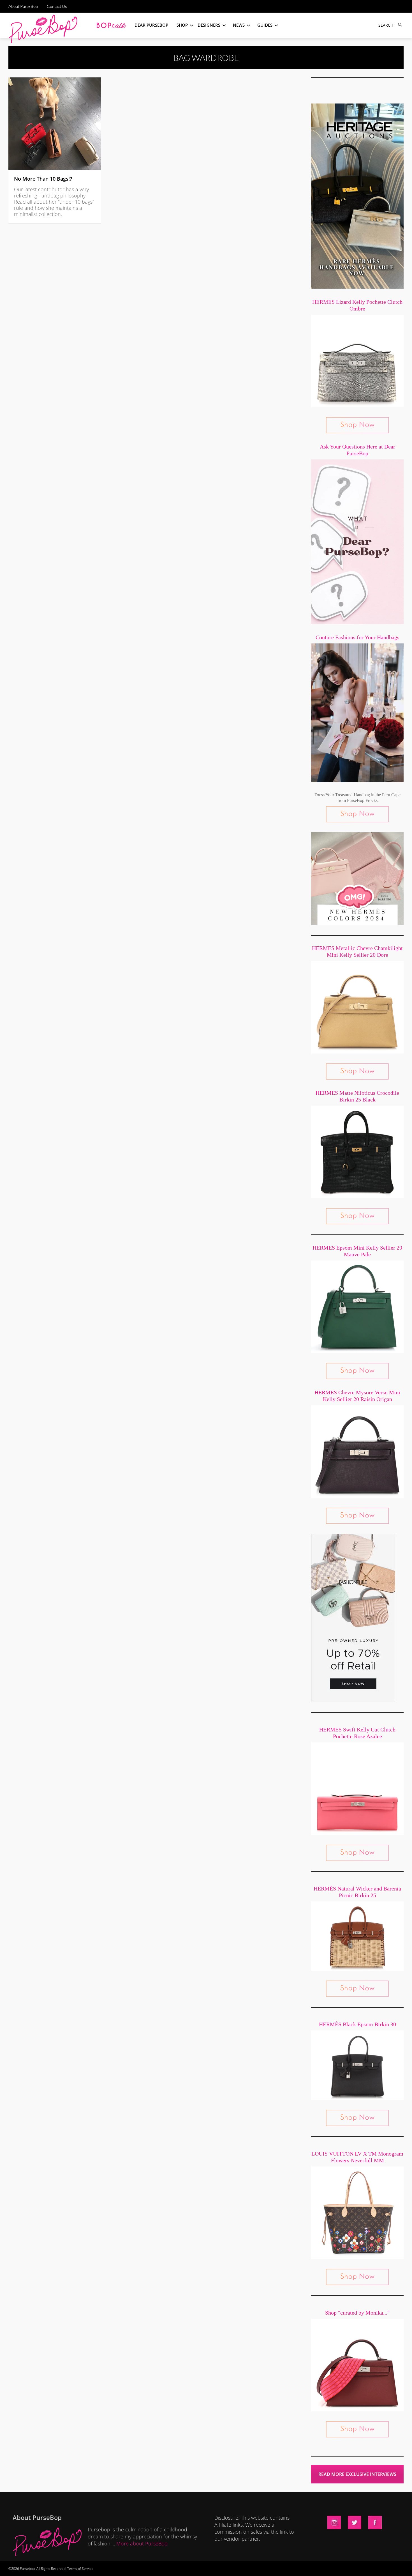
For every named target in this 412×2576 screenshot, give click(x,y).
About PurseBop (23, 6)
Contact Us (57, 6)
